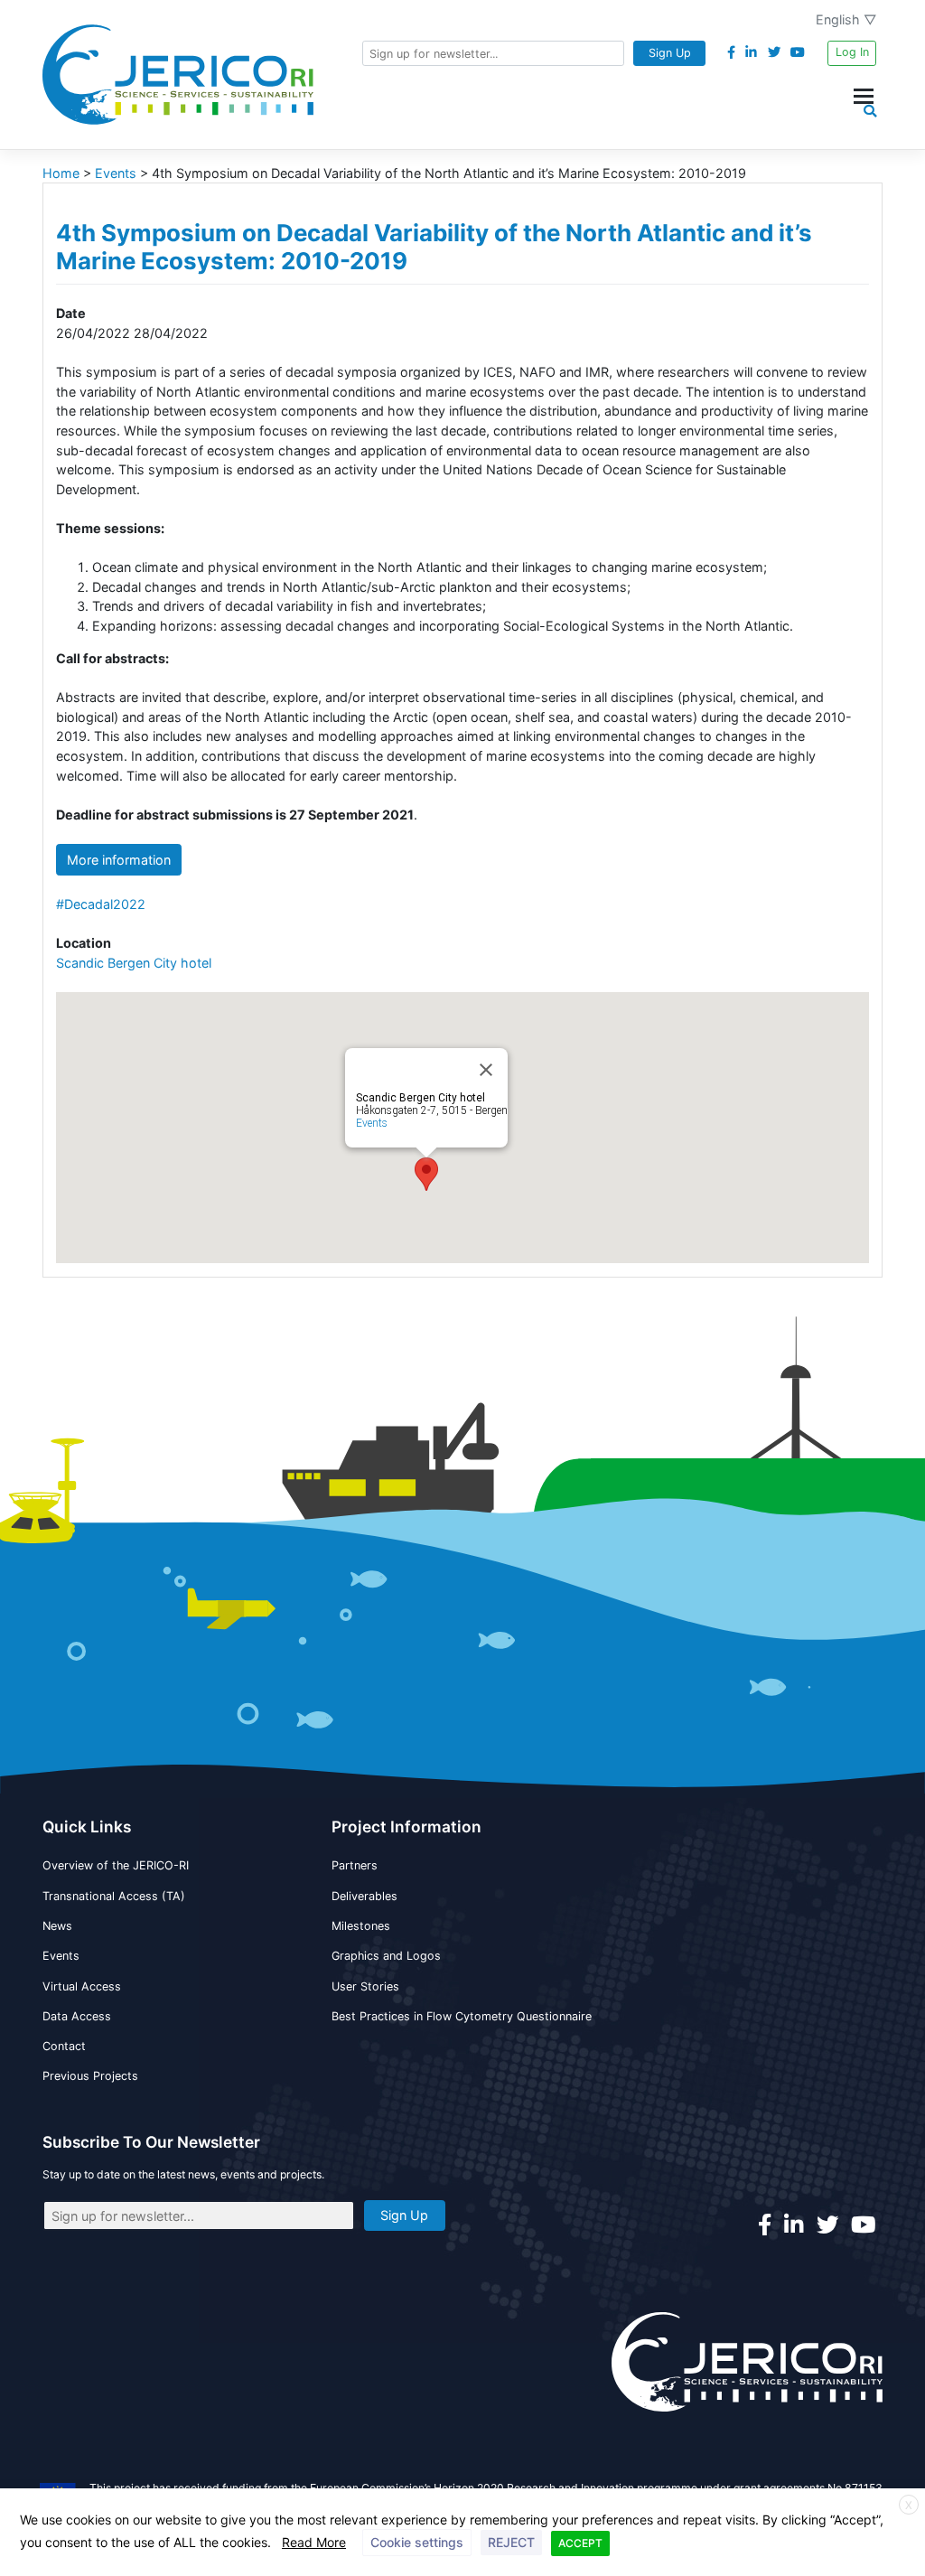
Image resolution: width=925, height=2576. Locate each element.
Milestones (361, 1926)
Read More (314, 2542)
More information (119, 860)
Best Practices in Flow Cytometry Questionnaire (462, 2016)
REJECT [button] (511, 2542)
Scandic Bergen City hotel (134, 963)
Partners (355, 1865)
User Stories (365, 1986)
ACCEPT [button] (580, 2543)
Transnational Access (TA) (114, 1896)
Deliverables (364, 1896)
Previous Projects (90, 2076)
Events (372, 1123)
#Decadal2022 (101, 904)
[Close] (486, 1070)
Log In (852, 52)
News (57, 1926)
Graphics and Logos (386, 1956)
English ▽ (846, 19)
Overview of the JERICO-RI (116, 1865)
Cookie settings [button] (417, 2542)
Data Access (77, 2016)
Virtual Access (82, 1986)
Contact (64, 2046)
